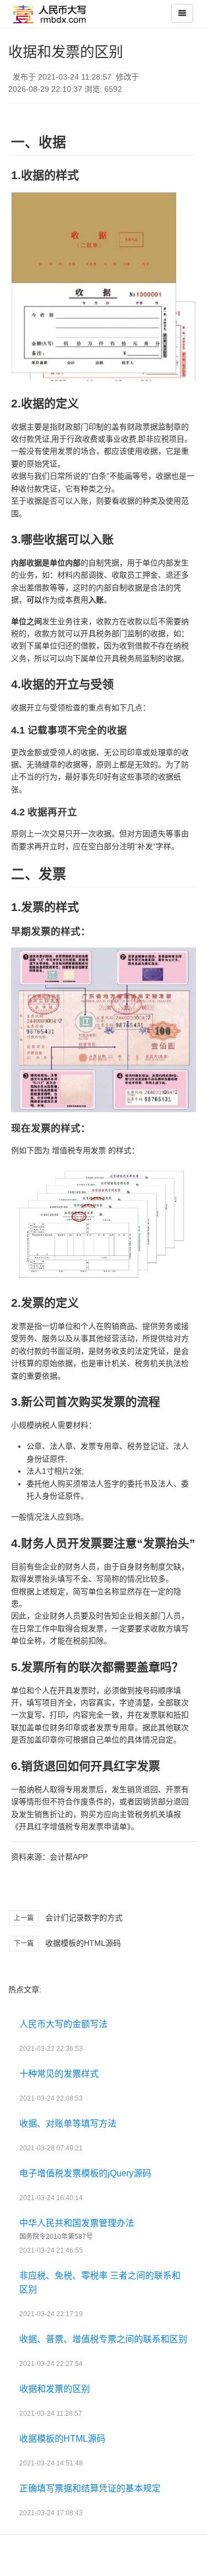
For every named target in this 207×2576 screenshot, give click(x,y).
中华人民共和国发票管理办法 (77, 2223)
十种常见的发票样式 (59, 2074)
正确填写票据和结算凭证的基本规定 (90, 2488)
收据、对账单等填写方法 (68, 2124)
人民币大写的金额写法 (63, 2024)
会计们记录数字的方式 (84, 1918)
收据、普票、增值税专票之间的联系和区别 (103, 2339)
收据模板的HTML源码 (83, 1943)
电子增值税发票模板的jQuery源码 (85, 2173)
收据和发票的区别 (55, 2389)
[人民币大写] (52, 14)
